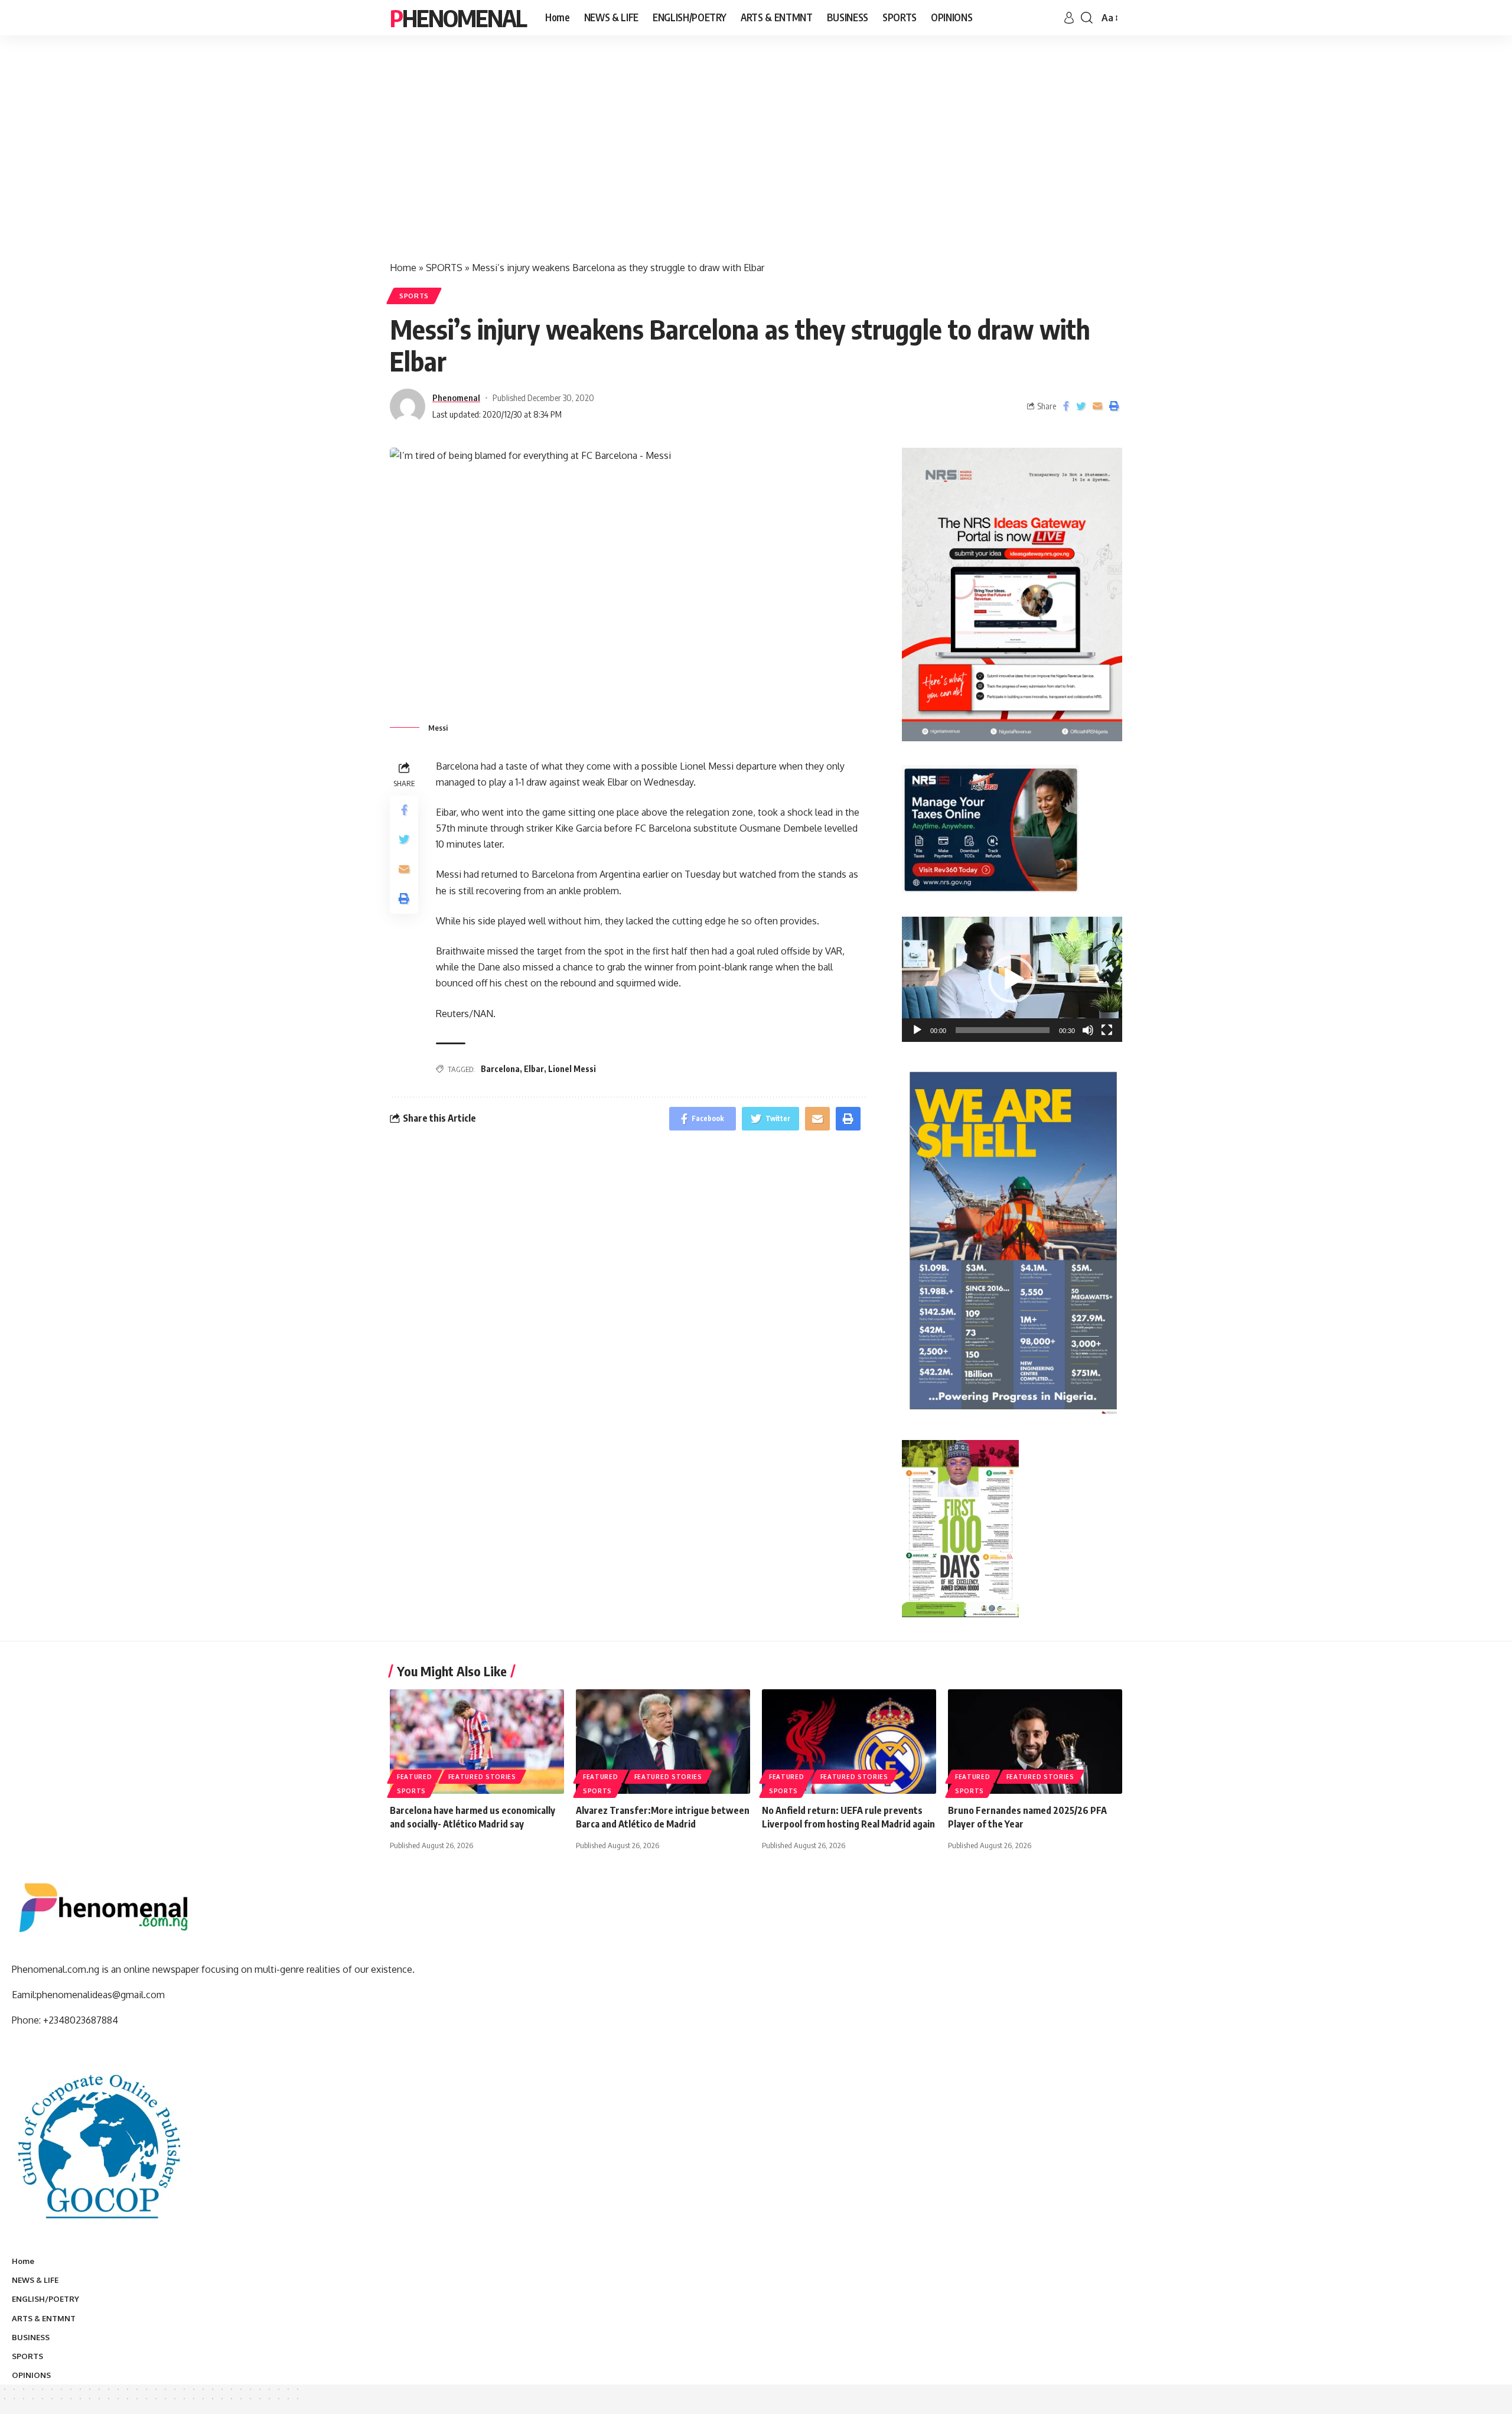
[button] (1012, 979)
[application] (1012, 979)
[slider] (1003, 1030)
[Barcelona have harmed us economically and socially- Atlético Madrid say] (477, 1742)
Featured (415, 1777)
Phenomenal (458, 18)
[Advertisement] (756, 159)
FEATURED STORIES (482, 1777)
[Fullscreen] (1107, 1030)
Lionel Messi (572, 1069)
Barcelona (500, 1069)
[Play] (917, 1030)
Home (403, 268)
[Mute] (1088, 1030)
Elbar (534, 1069)
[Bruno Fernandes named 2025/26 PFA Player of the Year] (1035, 1742)
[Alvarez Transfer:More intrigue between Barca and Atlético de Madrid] (663, 1742)
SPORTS (444, 268)
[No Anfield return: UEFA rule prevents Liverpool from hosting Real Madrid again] (849, 1742)
